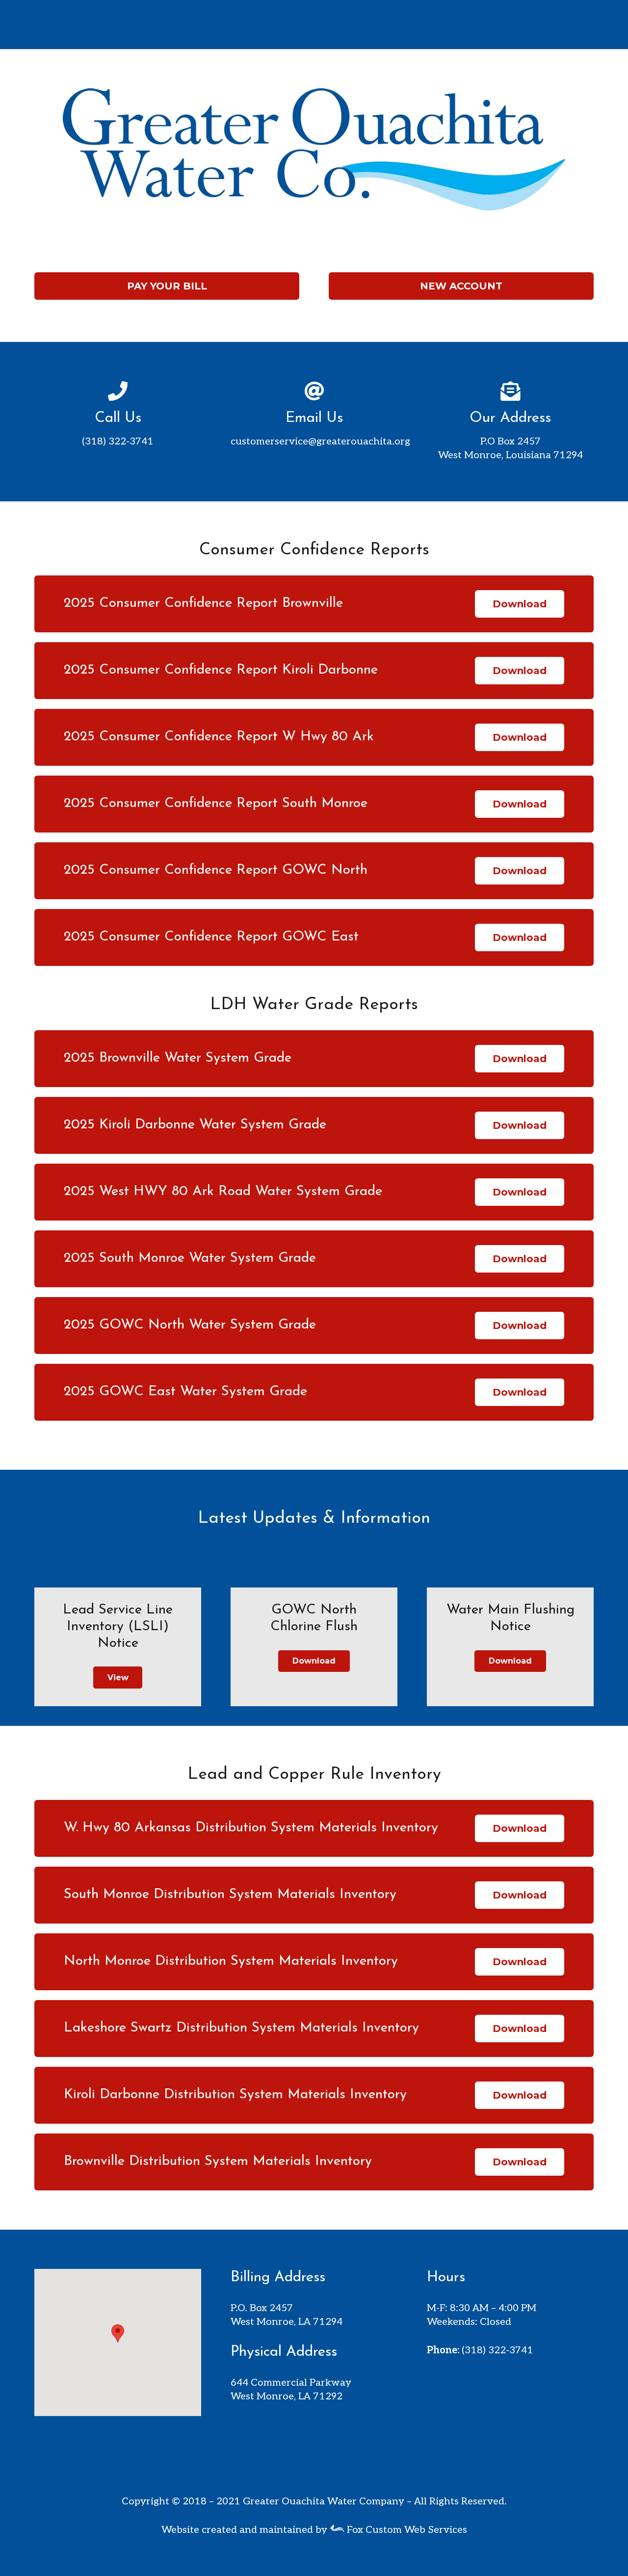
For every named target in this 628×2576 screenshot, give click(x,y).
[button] (118, 2333)
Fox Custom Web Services (406, 2530)
